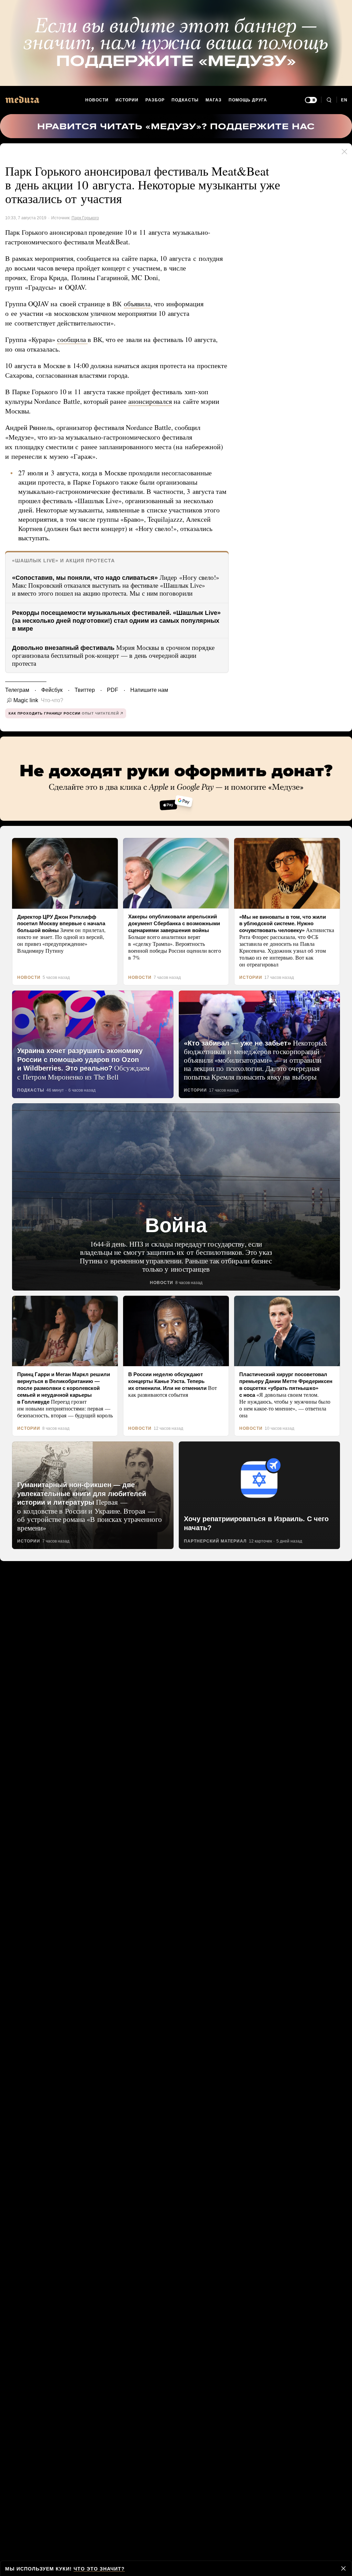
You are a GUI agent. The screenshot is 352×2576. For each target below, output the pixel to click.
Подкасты (185, 100)
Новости (97, 100)
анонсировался (156, 401)
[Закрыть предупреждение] (343, 2568)
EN (344, 100)
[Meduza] (22, 99)
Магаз (213, 100)
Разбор (156, 100)
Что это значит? (96, 2569)
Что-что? (50, 700)
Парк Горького (85, 218)
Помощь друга (247, 100)
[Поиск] (329, 100)
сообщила (74, 340)
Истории (128, 100)
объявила (140, 304)
